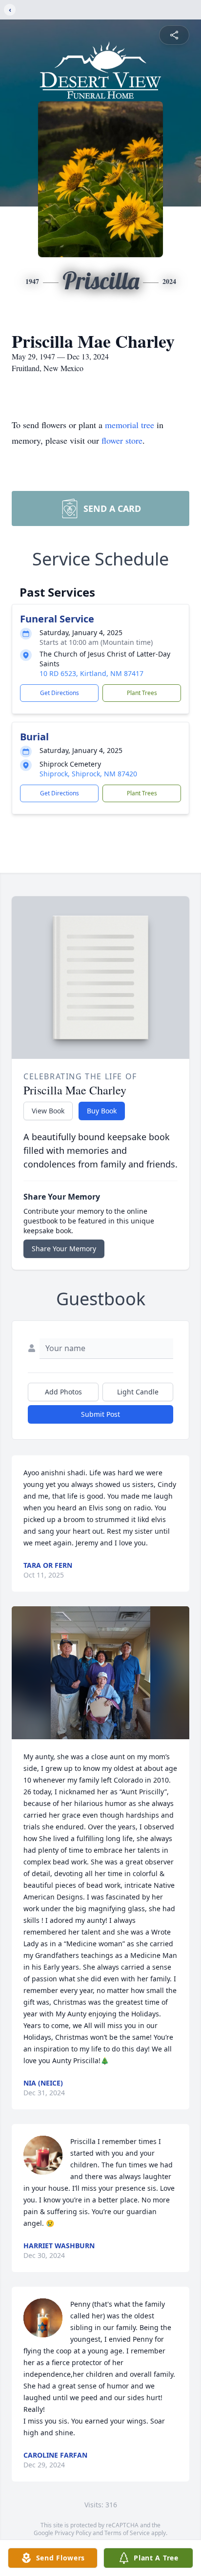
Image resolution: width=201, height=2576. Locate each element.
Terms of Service (127, 2533)
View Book (48, 1111)
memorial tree (130, 425)
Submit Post (100, 1414)
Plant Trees (142, 693)
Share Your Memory (64, 1249)
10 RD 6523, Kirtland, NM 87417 (91, 673)
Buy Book (102, 1111)
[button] (101, 1673)
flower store (122, 440)
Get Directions (60, 693)
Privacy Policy (73, 2533)
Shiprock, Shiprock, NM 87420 (88, 774)
